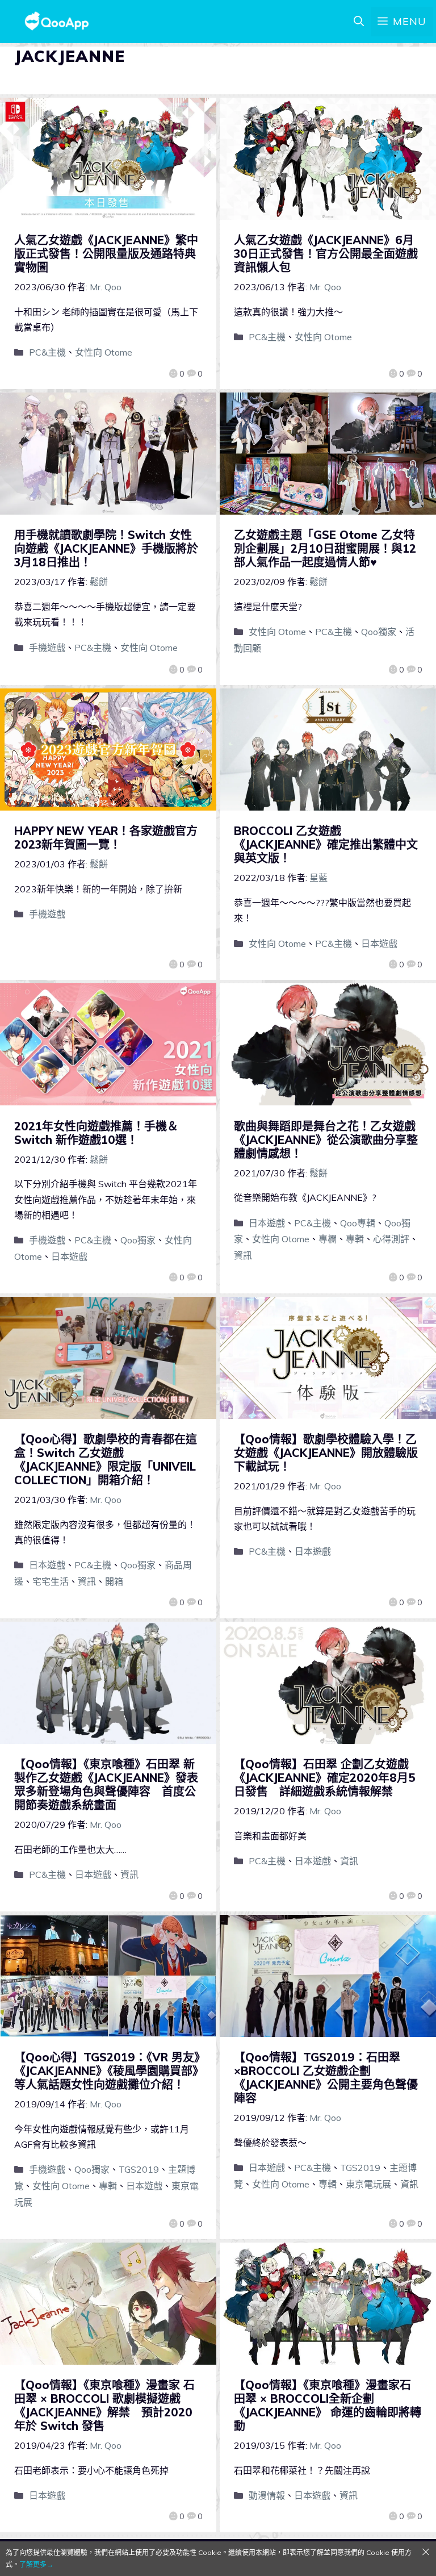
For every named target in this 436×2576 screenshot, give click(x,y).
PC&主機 (47, 352)
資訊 (243, 1255)
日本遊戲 (379, 943)
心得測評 (391, 1239)
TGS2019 (139, 2169)
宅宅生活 (51, 1581)
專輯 (355, 1239)
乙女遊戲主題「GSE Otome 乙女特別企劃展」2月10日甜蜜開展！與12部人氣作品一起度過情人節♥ (325, 548)
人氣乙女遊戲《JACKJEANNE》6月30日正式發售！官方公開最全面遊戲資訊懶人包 (326, 254)
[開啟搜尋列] (359, 22)
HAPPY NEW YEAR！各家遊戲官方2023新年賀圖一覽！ (106, 838)
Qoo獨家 (379, 632)
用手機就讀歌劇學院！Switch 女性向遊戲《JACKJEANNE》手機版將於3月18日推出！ (106, 548)
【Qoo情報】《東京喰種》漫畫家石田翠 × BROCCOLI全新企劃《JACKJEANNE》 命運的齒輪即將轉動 (328, 2405)
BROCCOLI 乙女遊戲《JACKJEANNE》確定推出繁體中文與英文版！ (326, 844)
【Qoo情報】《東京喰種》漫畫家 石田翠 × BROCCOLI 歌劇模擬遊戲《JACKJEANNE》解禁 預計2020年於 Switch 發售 (104, 2405)
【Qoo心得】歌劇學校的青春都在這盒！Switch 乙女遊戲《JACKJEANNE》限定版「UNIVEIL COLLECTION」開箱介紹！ (106, 1460)
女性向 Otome (104, 352)
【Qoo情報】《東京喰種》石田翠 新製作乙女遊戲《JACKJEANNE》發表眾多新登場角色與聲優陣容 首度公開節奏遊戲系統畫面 (106, 1784)
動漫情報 (267, 2495)
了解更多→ (36, 2564)
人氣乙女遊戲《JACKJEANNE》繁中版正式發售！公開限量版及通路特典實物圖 (106, 254)
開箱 (114, 1581)
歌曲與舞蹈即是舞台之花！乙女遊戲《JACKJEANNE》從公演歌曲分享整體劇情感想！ (326, 1140)
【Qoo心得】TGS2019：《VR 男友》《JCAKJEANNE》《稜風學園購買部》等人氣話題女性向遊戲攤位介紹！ (107, 2071)
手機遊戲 (47, 648)
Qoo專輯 (358, 1223)
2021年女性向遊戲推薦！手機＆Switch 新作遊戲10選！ (96, 1133)
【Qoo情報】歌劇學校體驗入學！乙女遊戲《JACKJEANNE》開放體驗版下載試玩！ (326, 1453)
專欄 (328, 1239)
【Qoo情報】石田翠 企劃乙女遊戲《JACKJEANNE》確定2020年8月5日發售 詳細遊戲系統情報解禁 (325, 1778)
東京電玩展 (368, 2184)
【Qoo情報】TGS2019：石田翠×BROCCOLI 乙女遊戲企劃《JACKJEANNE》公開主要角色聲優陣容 (326, 2078)
